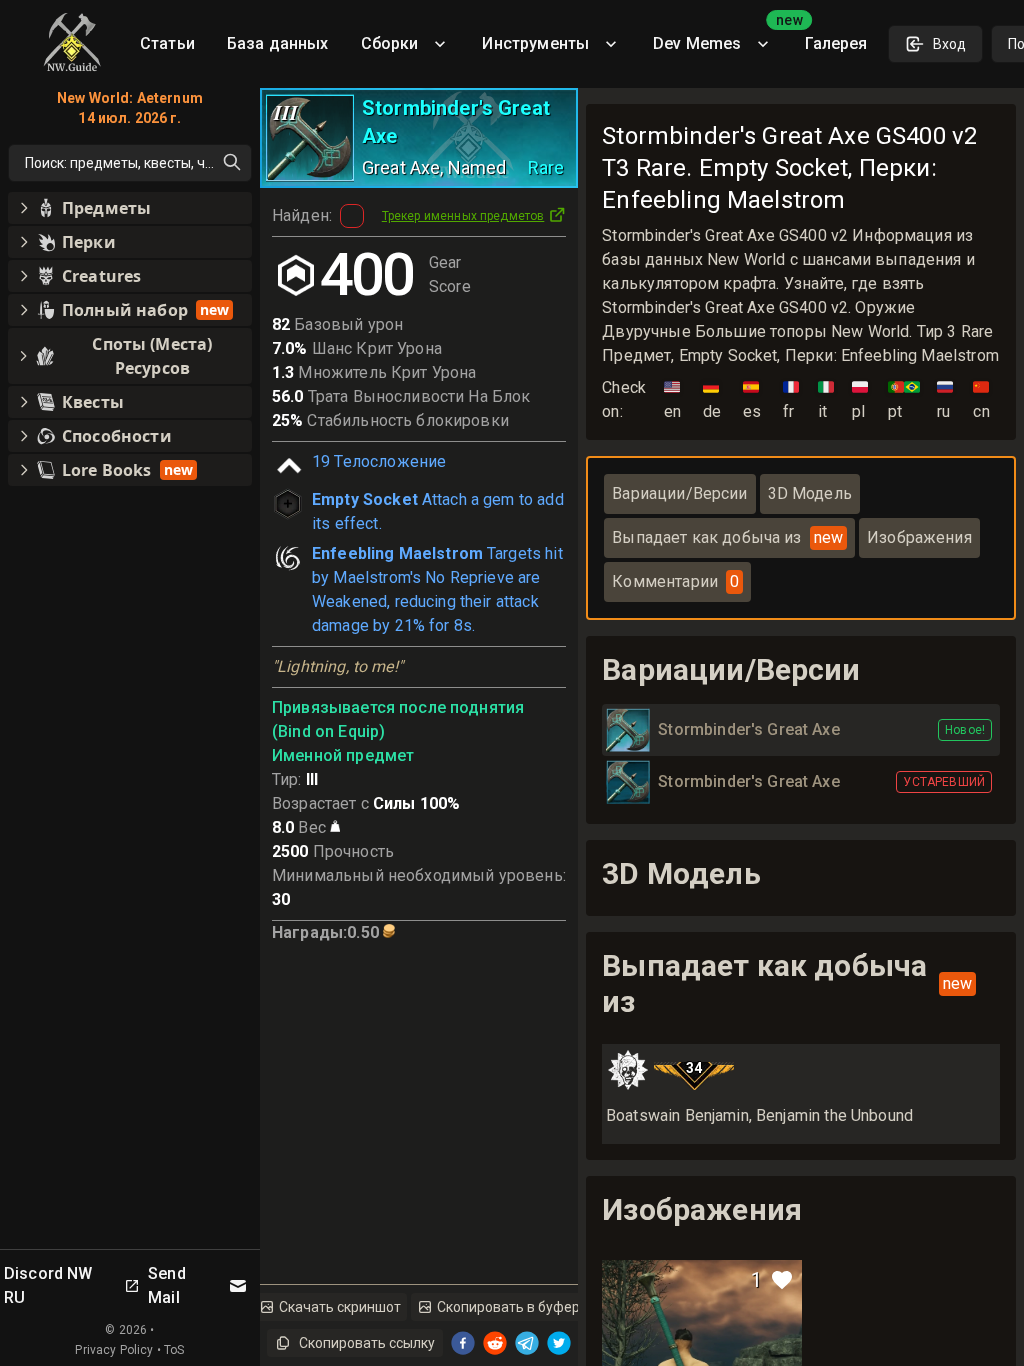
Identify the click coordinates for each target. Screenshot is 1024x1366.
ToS (174, 1350)
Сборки (390, 43)
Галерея (836, 43)
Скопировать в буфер (508, 1307)
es (752, 399)
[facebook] (463, 1343)
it (826, 399)
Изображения (919, 537)
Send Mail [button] (167, 1285)
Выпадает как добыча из (727, 537)
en (672, 399)
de (712, 399)
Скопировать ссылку (367, 1343)
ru (945, 399)
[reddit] (495, 1343)
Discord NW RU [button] (48, 1285)
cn (981, 399)
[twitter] (559, 1343)
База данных (278, 43)
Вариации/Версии (679, 493)
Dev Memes (721, 36)
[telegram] (527, 1343)
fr (791, 399)
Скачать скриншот (340, 1307)
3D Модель (810, 493)
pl (860, 399)
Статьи (167, 43)
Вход (949, 44)
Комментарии (675, 581)
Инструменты (535, 43)
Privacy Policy (114, 1350)
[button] (130, 208)
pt (904, 399)
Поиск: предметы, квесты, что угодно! (138, 163)
